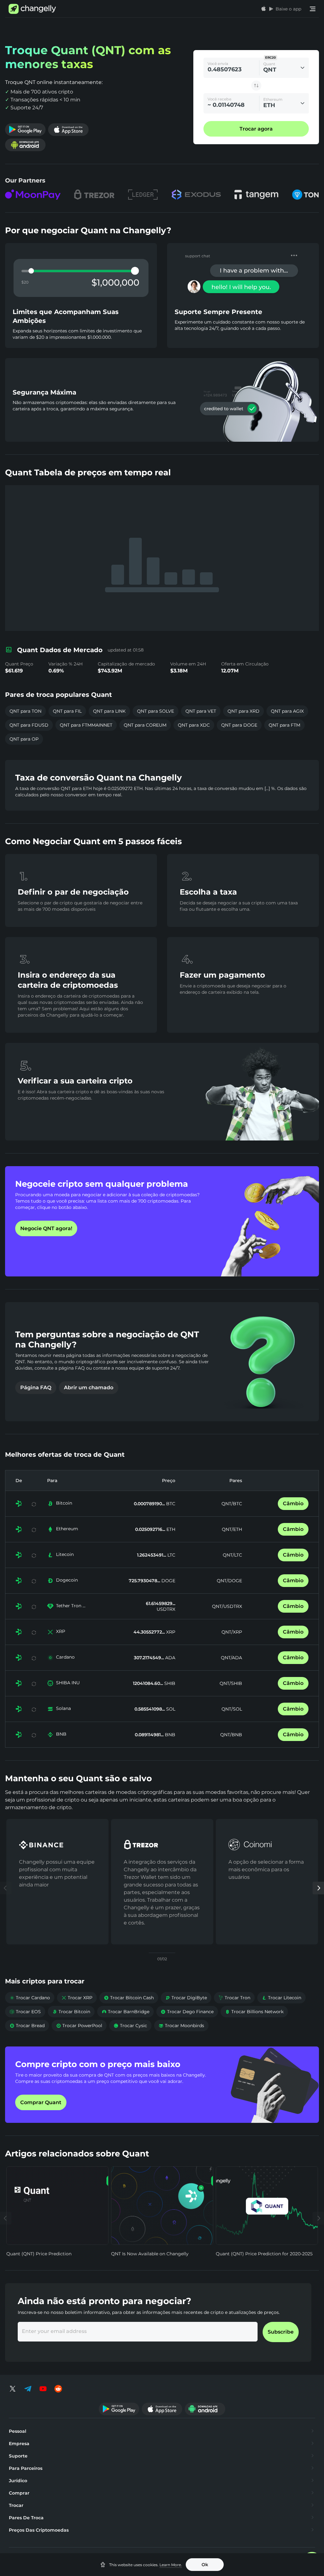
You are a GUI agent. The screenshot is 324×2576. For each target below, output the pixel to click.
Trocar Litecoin (281, 1998)
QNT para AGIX (287, 711)
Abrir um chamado (89, 1388)
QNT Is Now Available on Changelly (150, 2254)
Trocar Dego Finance (187, 2012)
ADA (170, 1658)
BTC (170, 1504)
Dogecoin (67, 1580)
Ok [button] (205, 2565)
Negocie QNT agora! (46, 1228)
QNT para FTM (284, 725)
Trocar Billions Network (254, 2012)
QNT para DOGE (239, 725)
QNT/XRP (232, 1632)
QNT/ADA (231, 1658)
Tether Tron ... (71, 1606)
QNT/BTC (232, 1504)
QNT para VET (201, 711)
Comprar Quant (41, 2102)
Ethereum (67, 1529)
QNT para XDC (194, 725)
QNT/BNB (231, 1735)
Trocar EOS (25, 2012)
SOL (170, 1709)
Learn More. (171, 2565)
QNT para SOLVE (156, 711)
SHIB (169, 1683)
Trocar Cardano (30, 1998)
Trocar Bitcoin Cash (129, 1998)
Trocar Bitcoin (71, 2012)
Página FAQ (36, 1388)
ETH (170, 1529)
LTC (171, 1555)
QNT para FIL (67, 711)
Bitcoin (64, 1503)
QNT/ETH (232, 1529)
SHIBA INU (68, 1683)
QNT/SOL (232, 1709)
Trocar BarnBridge (125, 2012)
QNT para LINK (109, 711)
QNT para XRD (243, 711)
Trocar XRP (77, 1998)
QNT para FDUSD (29, 725)
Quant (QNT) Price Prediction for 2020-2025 (264, 2254)
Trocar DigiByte (186, 1998)
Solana (63, 1708)
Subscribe (281, 2332)
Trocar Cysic (130, 2026)
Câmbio (293, 1503)
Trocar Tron (234, 1998)
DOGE (168, 1581)
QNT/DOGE (229, 1581)
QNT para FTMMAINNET (86, 725)
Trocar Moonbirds (181, 2026)
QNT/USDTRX (227, 1606)
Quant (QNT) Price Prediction (39, 2254)
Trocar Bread (27, 2026)
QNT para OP (24, 739)
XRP (61, 1631)
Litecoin (65, 1554)
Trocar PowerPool (79, 2026)
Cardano (65, 1657)
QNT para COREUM (145, 725)
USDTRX (166, 1609)
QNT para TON (25, 711)
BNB (61, 1734)
